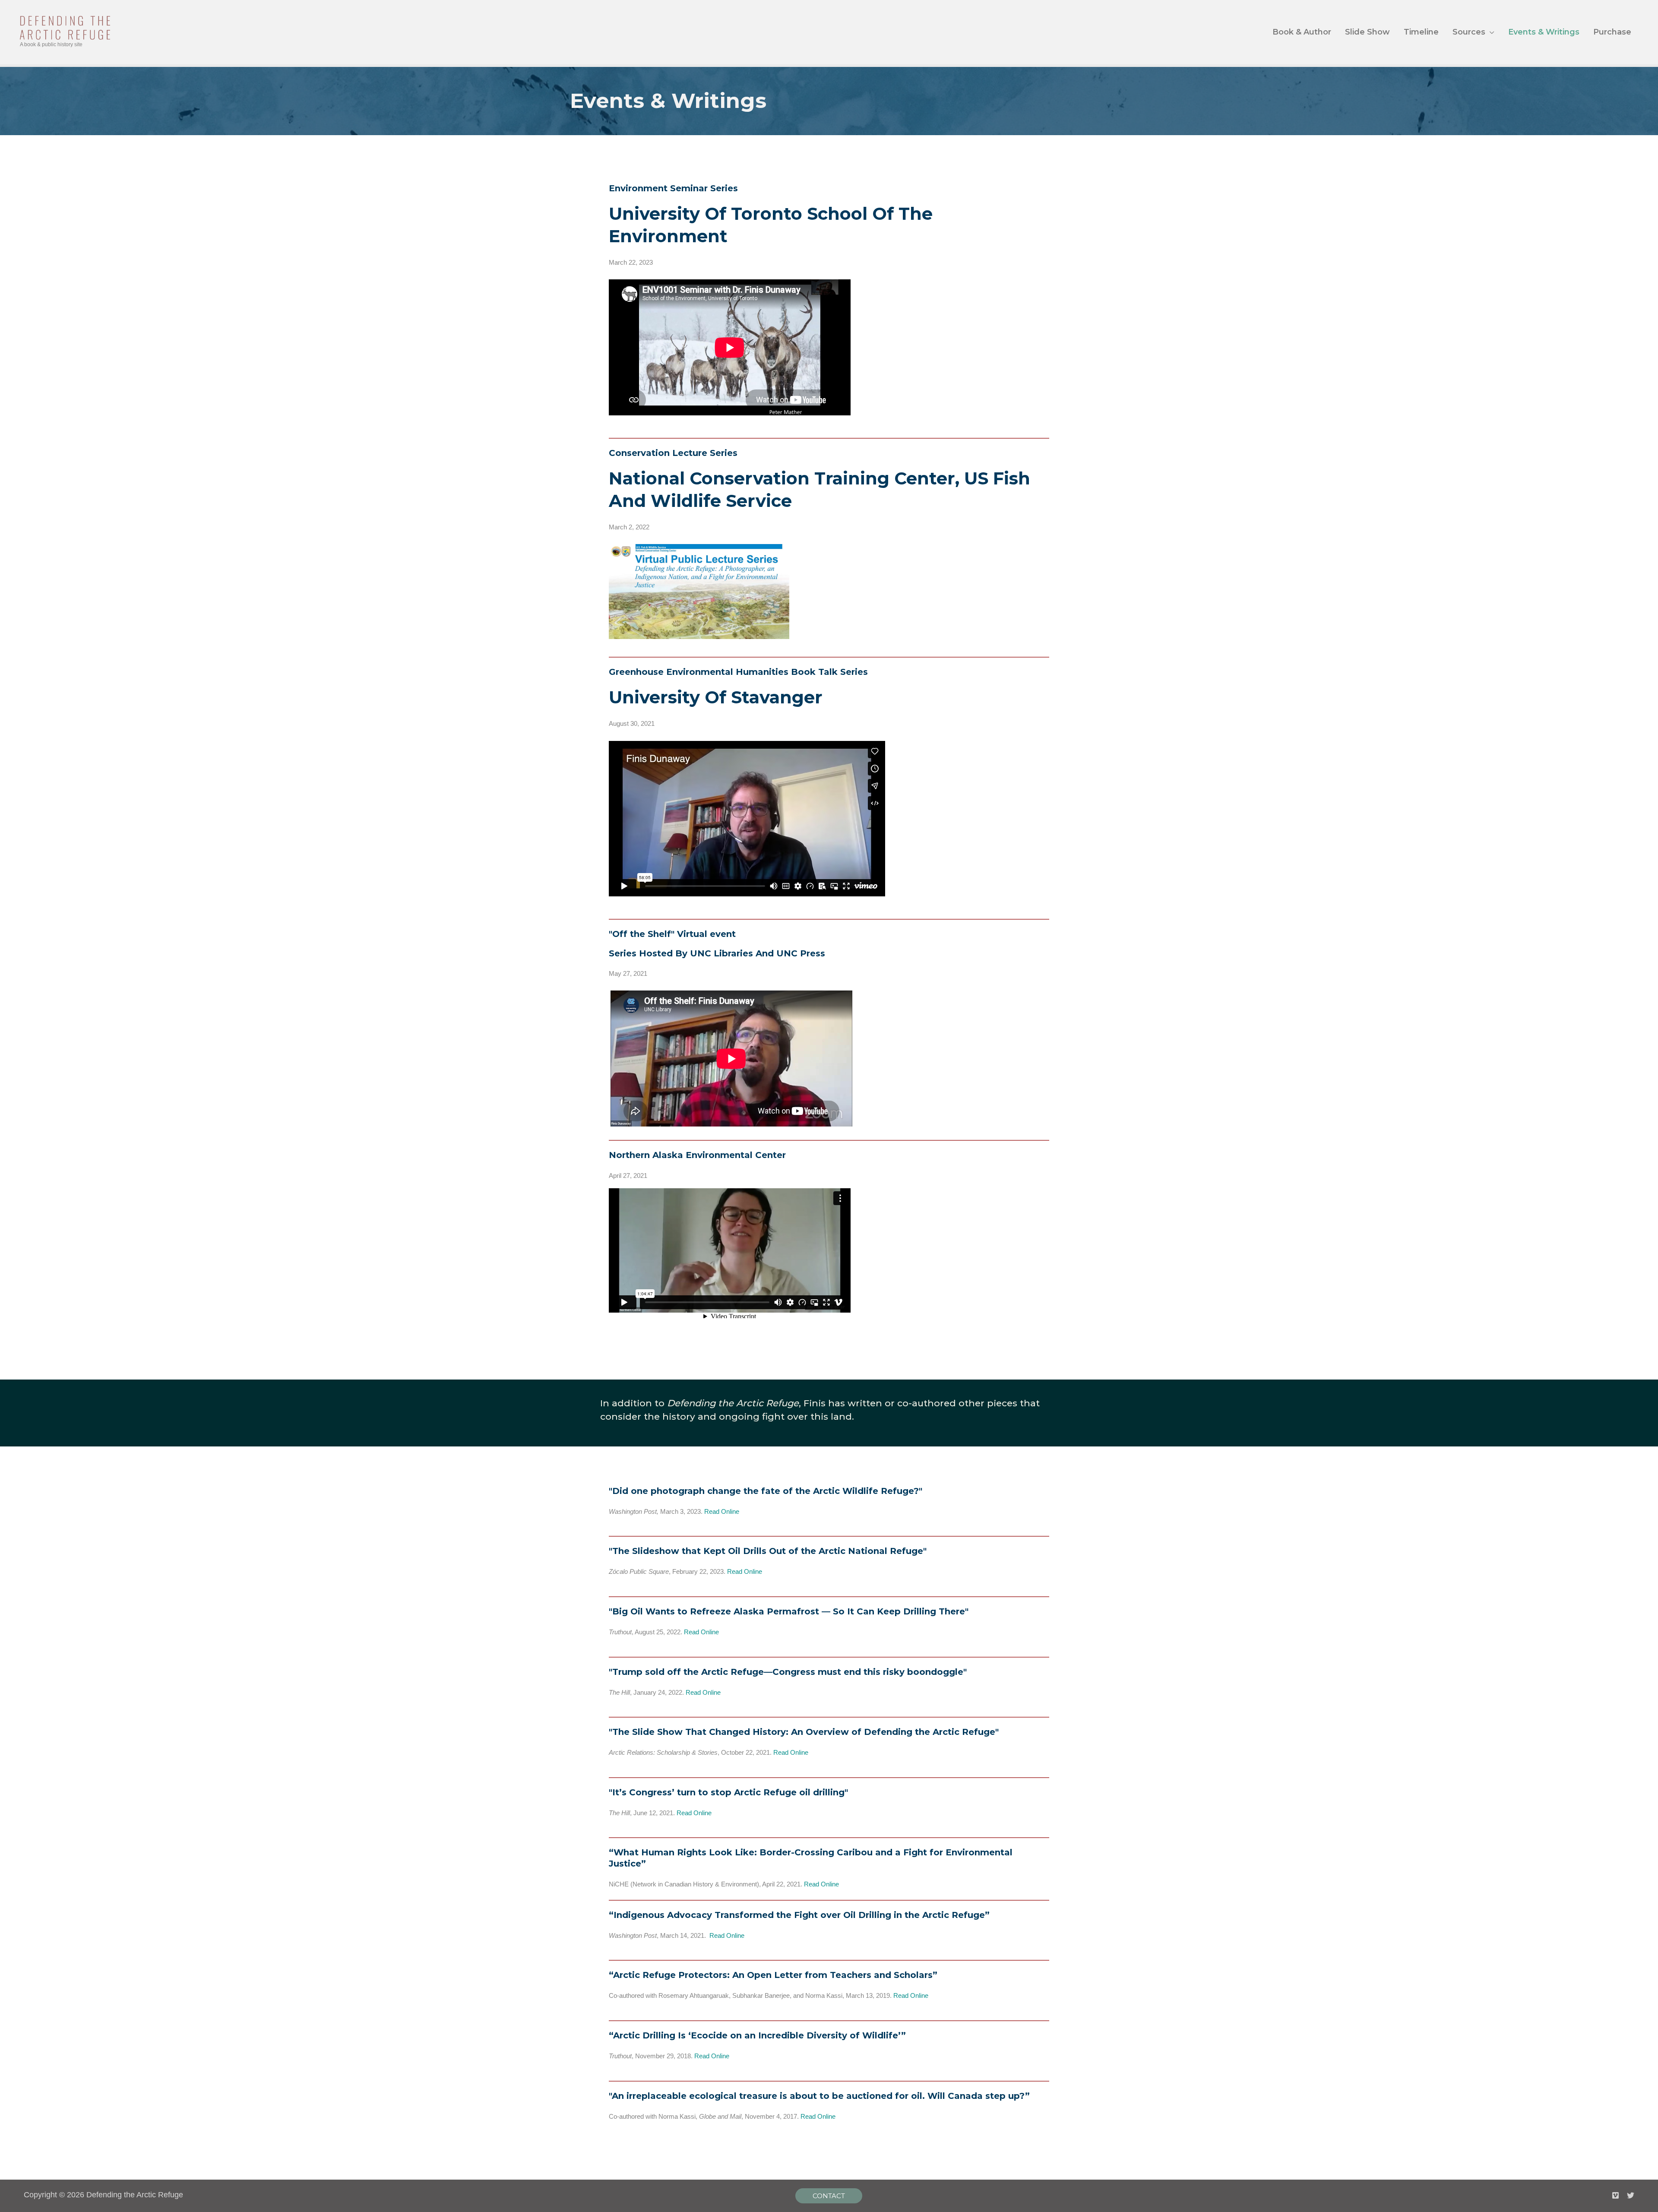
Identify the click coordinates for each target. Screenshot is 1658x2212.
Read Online (722, 1511)
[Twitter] (1631, 2195)
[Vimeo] (1615, 2195)
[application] (1490, 32)
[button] (829, 2196)
